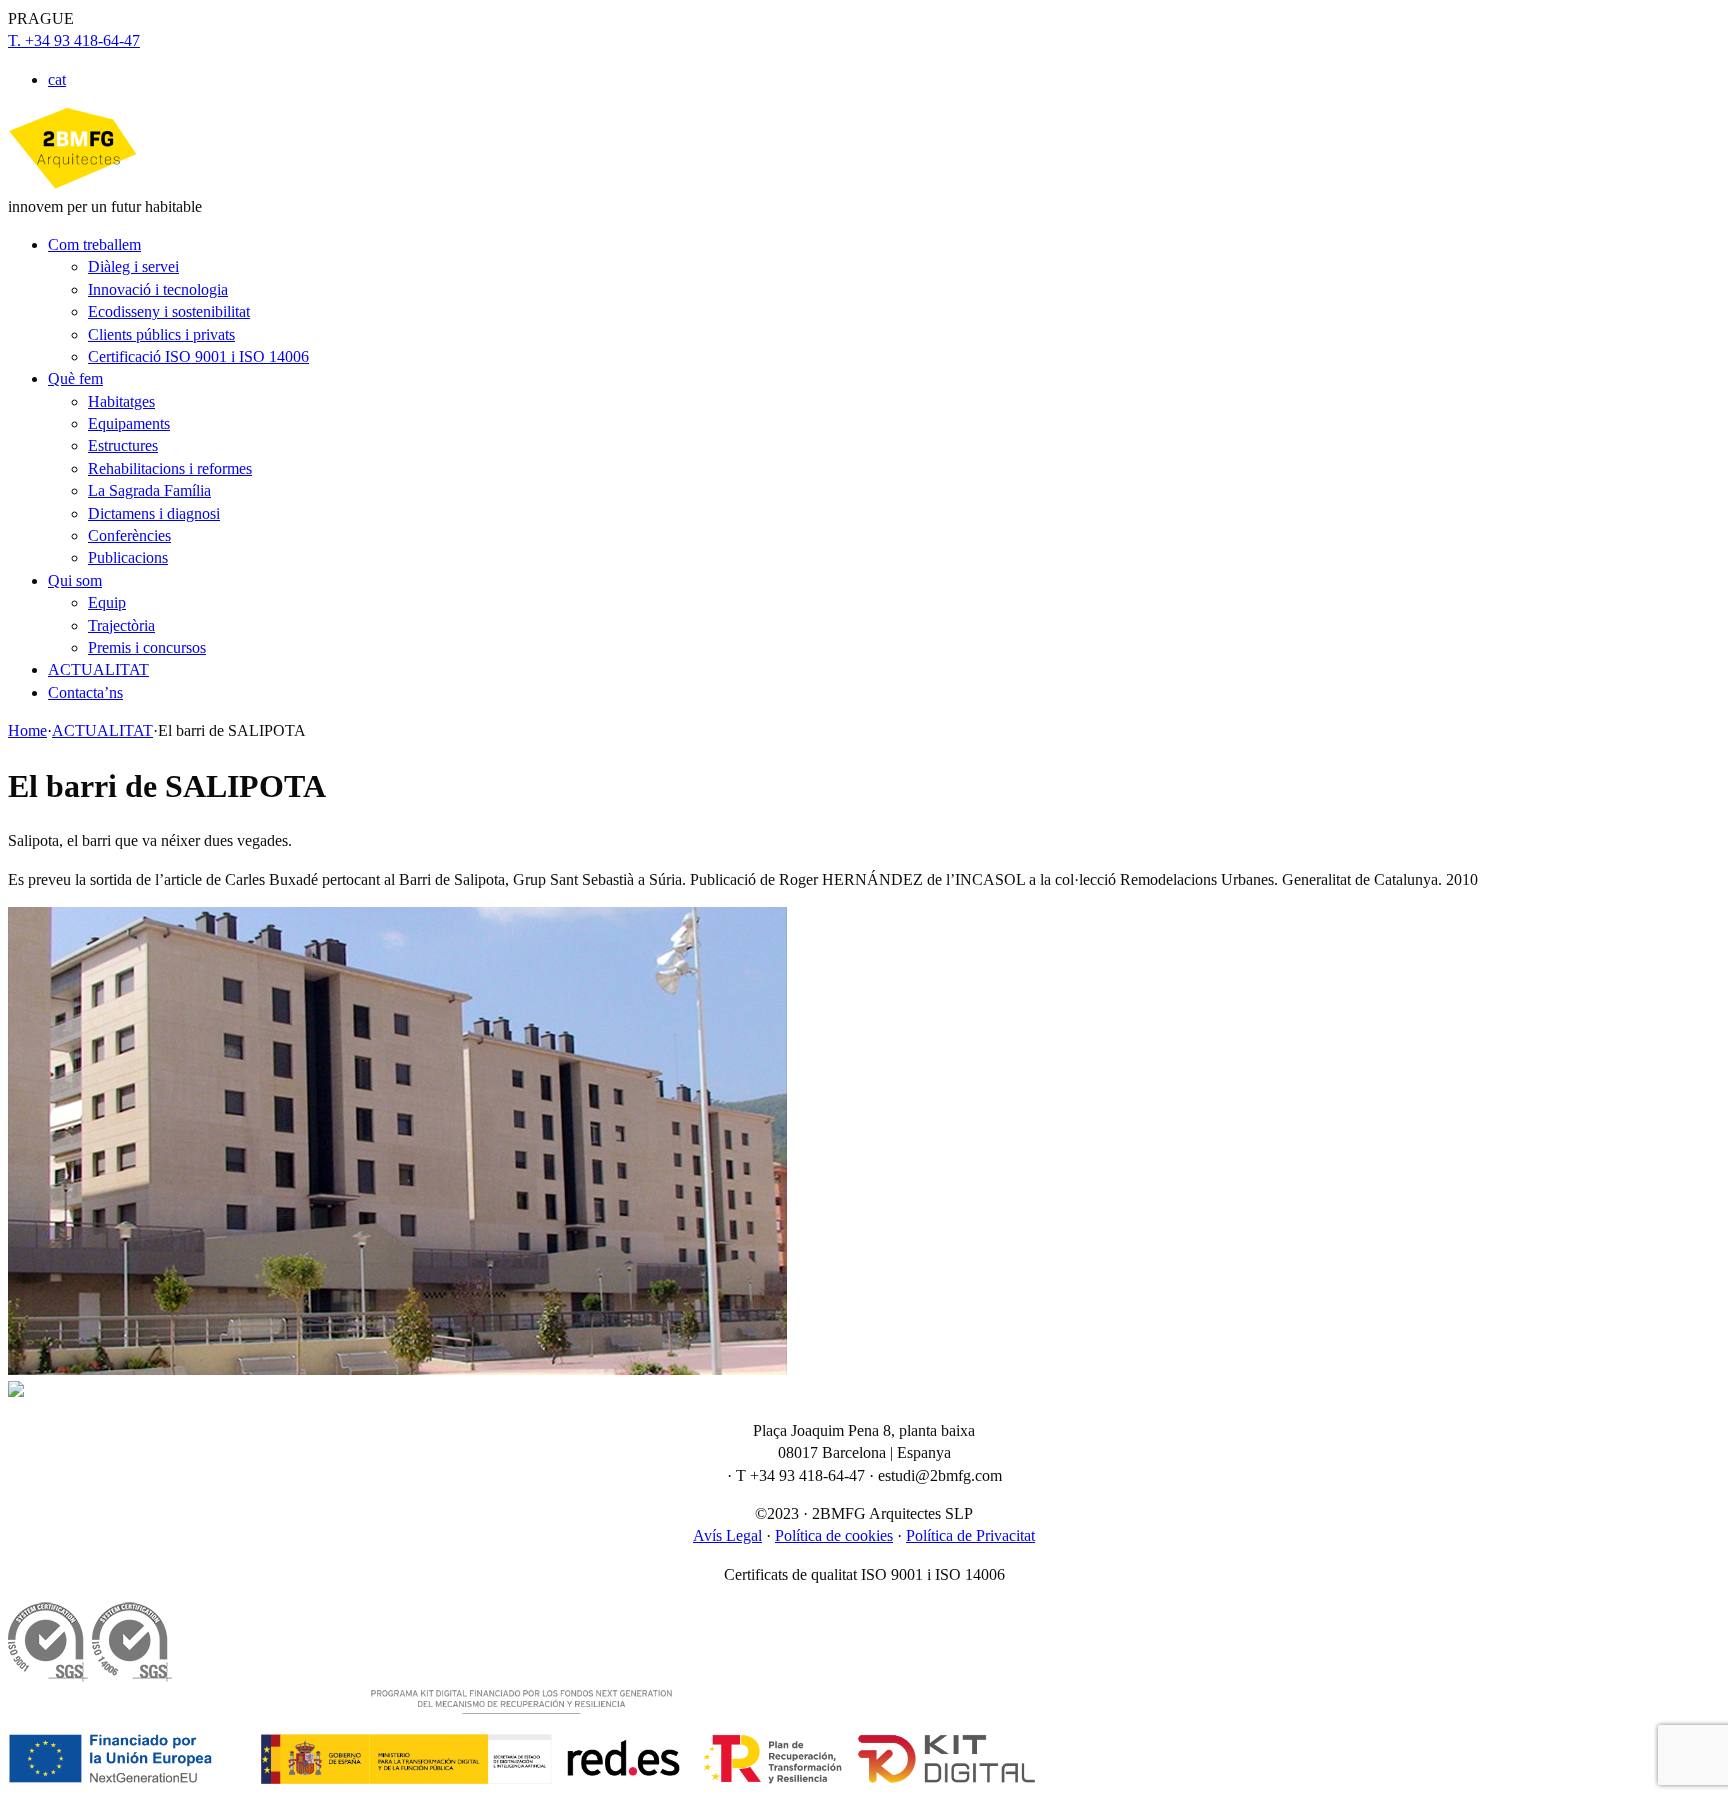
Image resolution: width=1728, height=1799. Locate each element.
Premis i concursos (147, 647)
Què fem (75, 378)
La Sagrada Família (149, 490)
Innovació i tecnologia (158, 289)
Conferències (129, 535)
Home (27, 730)
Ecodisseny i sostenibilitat (169, 311)
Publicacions (128, 557)
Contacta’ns (85, 692)
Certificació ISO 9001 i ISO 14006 (198, 356)
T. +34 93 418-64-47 (74, 40)
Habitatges (121, 401)
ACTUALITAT (98, 669)
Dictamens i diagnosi (154, 513)
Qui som (75, 580)
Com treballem (94, 244)
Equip (107, 602)
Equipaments (129, 423)
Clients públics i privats (161, 334)
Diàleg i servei (133, 266)
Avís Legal (727, 1535)
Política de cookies (834, 1535)
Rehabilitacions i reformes (170, 468)
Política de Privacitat (970, 1535)
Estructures (123, 445)
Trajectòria (121, 625)
